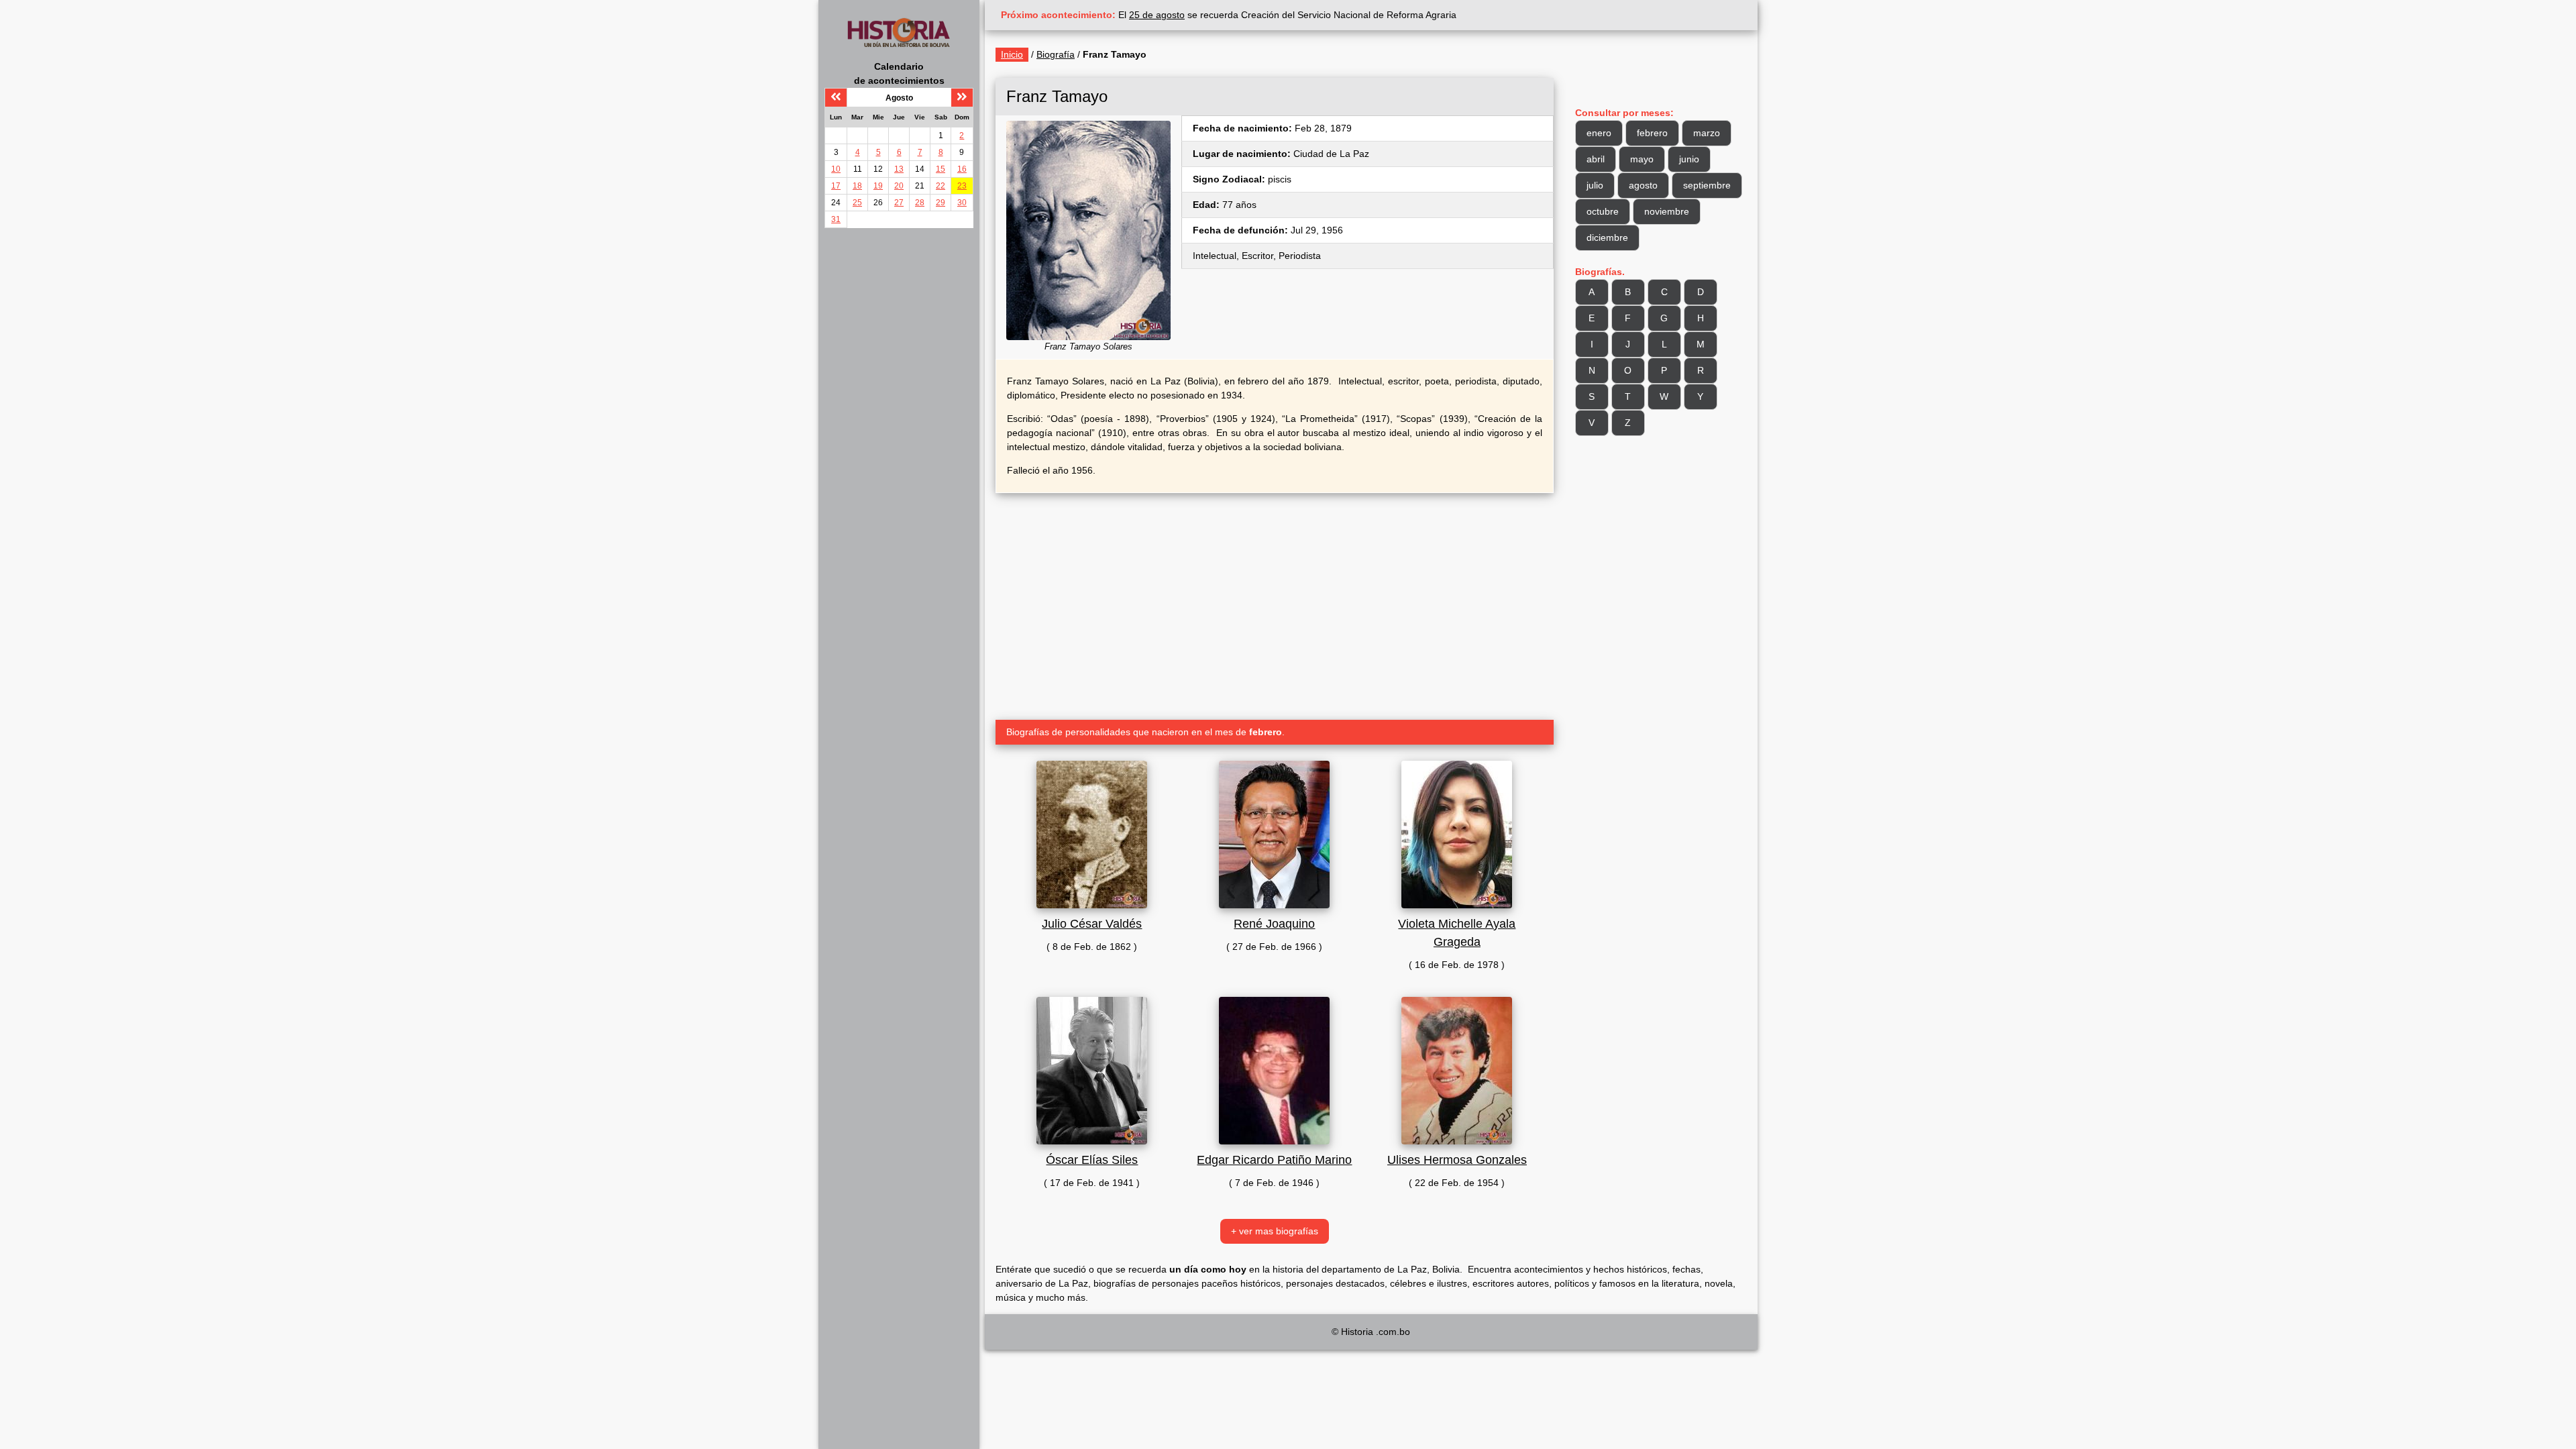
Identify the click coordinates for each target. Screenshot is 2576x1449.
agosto (1643, 185)
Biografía (1056, 54)
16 (962, 169)
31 (836, 219)
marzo (1707, 133)
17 (836, 186)
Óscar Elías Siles (1092, 1160)
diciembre (1607, 237)
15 (941, 169)
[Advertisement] (1275, 601)
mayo (1642, 159)
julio (1595, 185)
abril (1596, 159)
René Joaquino (1274, 924)
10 (836, 169)
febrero (1652, 133)
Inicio (1012, 54)
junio (1689, 159)
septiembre (1707, 185)
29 (941, 203)
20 (899, 186)
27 (899, 203)
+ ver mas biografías (1275, 1231)
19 (878, 186)
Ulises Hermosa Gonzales (1457, 1160)
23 (962, 186)
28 (920, 203)
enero (1599, 133)
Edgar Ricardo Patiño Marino (1274, 1160)
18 (857, 186)
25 (857, 203)
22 (941, 186)
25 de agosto (1157, 15)
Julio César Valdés (1092, 924)
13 (899, 169)
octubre (1603, 211)
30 (962, 203)
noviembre (1667, 211)
